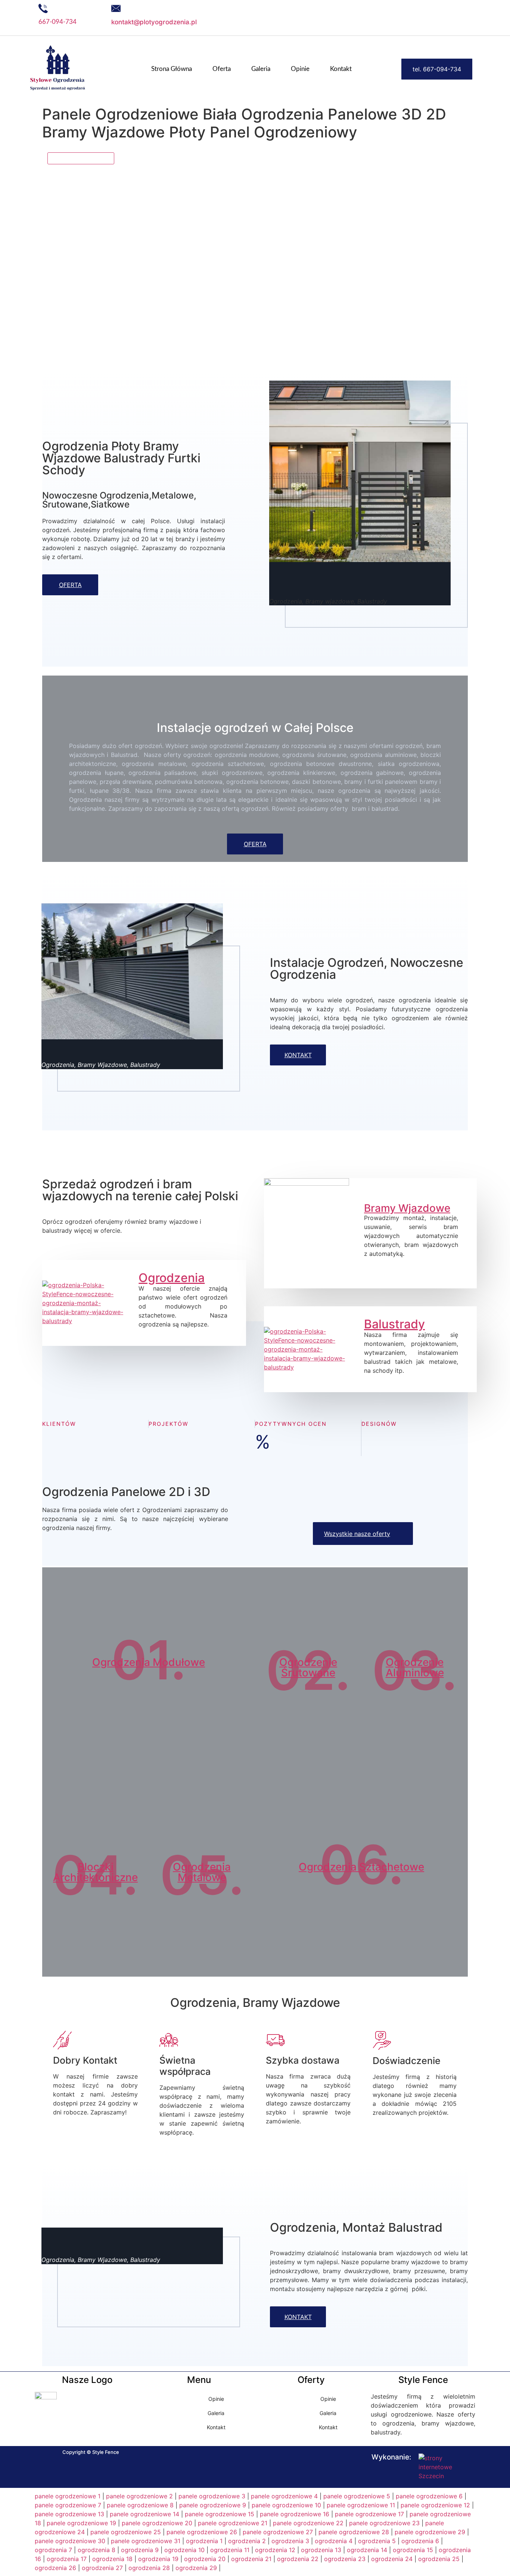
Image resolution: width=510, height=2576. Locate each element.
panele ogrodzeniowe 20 (157, 2523)
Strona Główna (172, 69)
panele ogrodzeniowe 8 (140, 2505)
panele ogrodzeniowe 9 (213, 2505)
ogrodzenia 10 (184, 2550)
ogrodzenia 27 (102, 2568)
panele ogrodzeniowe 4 (284, 2496)
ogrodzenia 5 (377, 2541)
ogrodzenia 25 (439, 2559)
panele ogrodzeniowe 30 (70, 2541)
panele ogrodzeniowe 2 (139, 2496)
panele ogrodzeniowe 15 (220, 2514)
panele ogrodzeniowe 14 (144, 2514)
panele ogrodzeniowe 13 (69, 2514)
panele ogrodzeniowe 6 (429, 2496)
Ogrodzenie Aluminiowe (415, 1667)
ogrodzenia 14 (367, 2550)
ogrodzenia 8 (97, 2550)
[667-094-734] (43, 8)
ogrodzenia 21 (251, 2559)
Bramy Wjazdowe (407, 1208)
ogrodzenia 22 (298, 2559)
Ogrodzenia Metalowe (202, 1872)
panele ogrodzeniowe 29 (430, 2532)
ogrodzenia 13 (321, 2550)
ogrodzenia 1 (204, 2541)
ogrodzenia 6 (420, 2541)
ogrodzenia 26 (55, 2568)
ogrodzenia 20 (205, 2559)
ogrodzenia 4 (334, 2541)
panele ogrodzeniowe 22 (308, 2523)
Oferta (222, 69)
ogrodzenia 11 (230, 2550)
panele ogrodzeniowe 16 (295, 2514)
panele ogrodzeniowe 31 (146, 2541)
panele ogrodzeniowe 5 (357, 2496)
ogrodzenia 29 (196, 2568)
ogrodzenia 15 (413, 2550)
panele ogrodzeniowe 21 (233, 2523)
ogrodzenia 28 (149, 2568)
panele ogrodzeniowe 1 (68, 2496)
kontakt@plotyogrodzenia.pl (154, 22)
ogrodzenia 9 (140, 2550)
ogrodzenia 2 (247, 2541)
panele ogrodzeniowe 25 (126, 2532)
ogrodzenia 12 (275, 2550)
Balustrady (394, 1324)
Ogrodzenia (172, 1278)
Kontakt (341, 69)
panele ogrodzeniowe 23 (384, 2523)
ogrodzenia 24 (392, 2559)
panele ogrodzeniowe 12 (435, 2505)
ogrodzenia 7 (53, 2550)
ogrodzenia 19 (158, 2559)
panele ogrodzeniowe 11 (361, 2505)
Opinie (300, 69)
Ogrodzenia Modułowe (149, 1662)
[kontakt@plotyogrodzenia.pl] (116, 8)
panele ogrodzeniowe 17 (369, 2514)
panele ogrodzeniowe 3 (212, 2496)
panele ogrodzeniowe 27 (278, 2532)
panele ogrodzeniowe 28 (354, 2532)
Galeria (261, 69)
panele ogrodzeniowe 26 (202, 2532)
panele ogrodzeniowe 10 (286, 2505)
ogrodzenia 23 (345, 2559)
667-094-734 (57, 22)
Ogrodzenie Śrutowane (308, 1667)
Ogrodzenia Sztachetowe (361, 1867)
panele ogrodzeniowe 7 (68, 2505)
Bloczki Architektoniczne (95, 1872)
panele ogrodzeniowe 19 (81, 2523)
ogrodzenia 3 (290, 2541)
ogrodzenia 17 (67, 2559)
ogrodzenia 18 (112, 2559)
